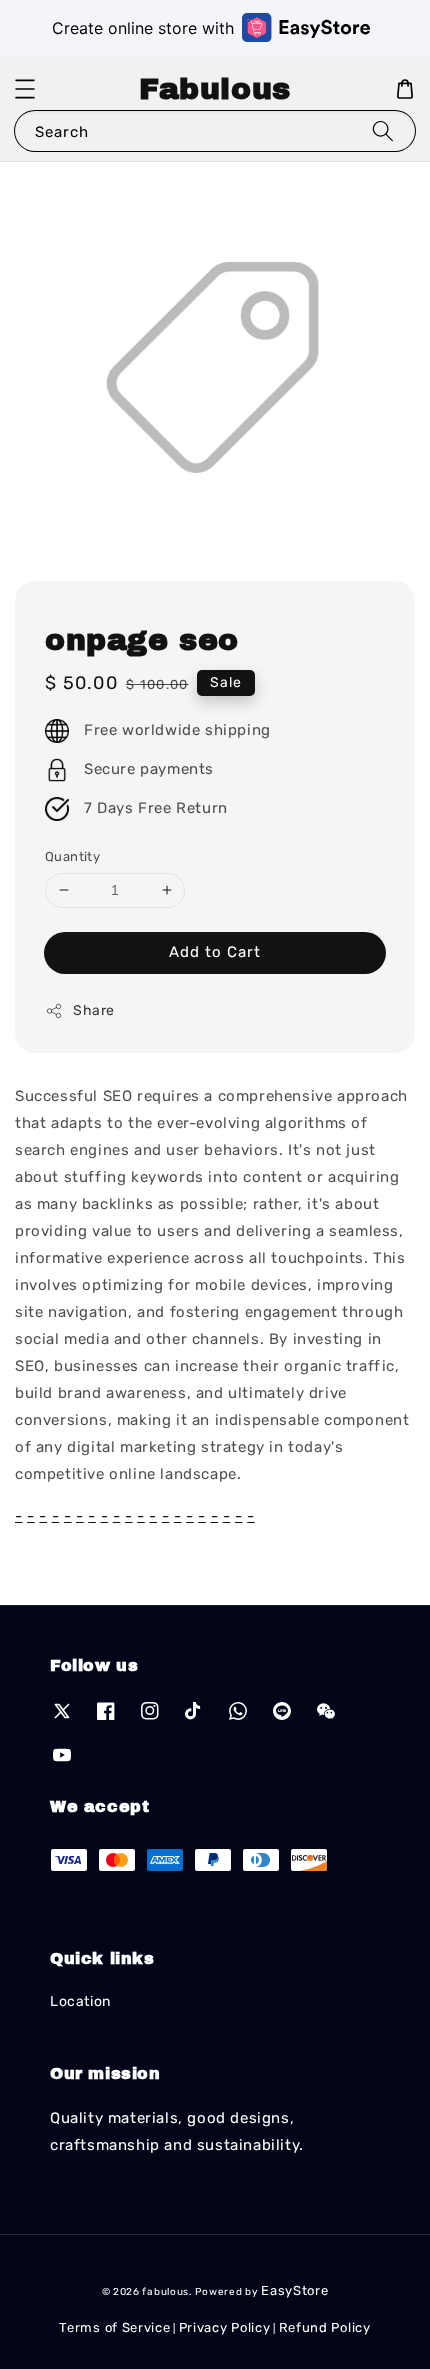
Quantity (72, 856)
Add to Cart (215, 952)
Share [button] (94, 1010)
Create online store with (143, 28)
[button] (25, 89)
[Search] (383, 130)
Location (80, 2001)
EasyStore (294, 2290)
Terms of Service (114, 2327)
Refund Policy (325, 2327)
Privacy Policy (225, 2327)
